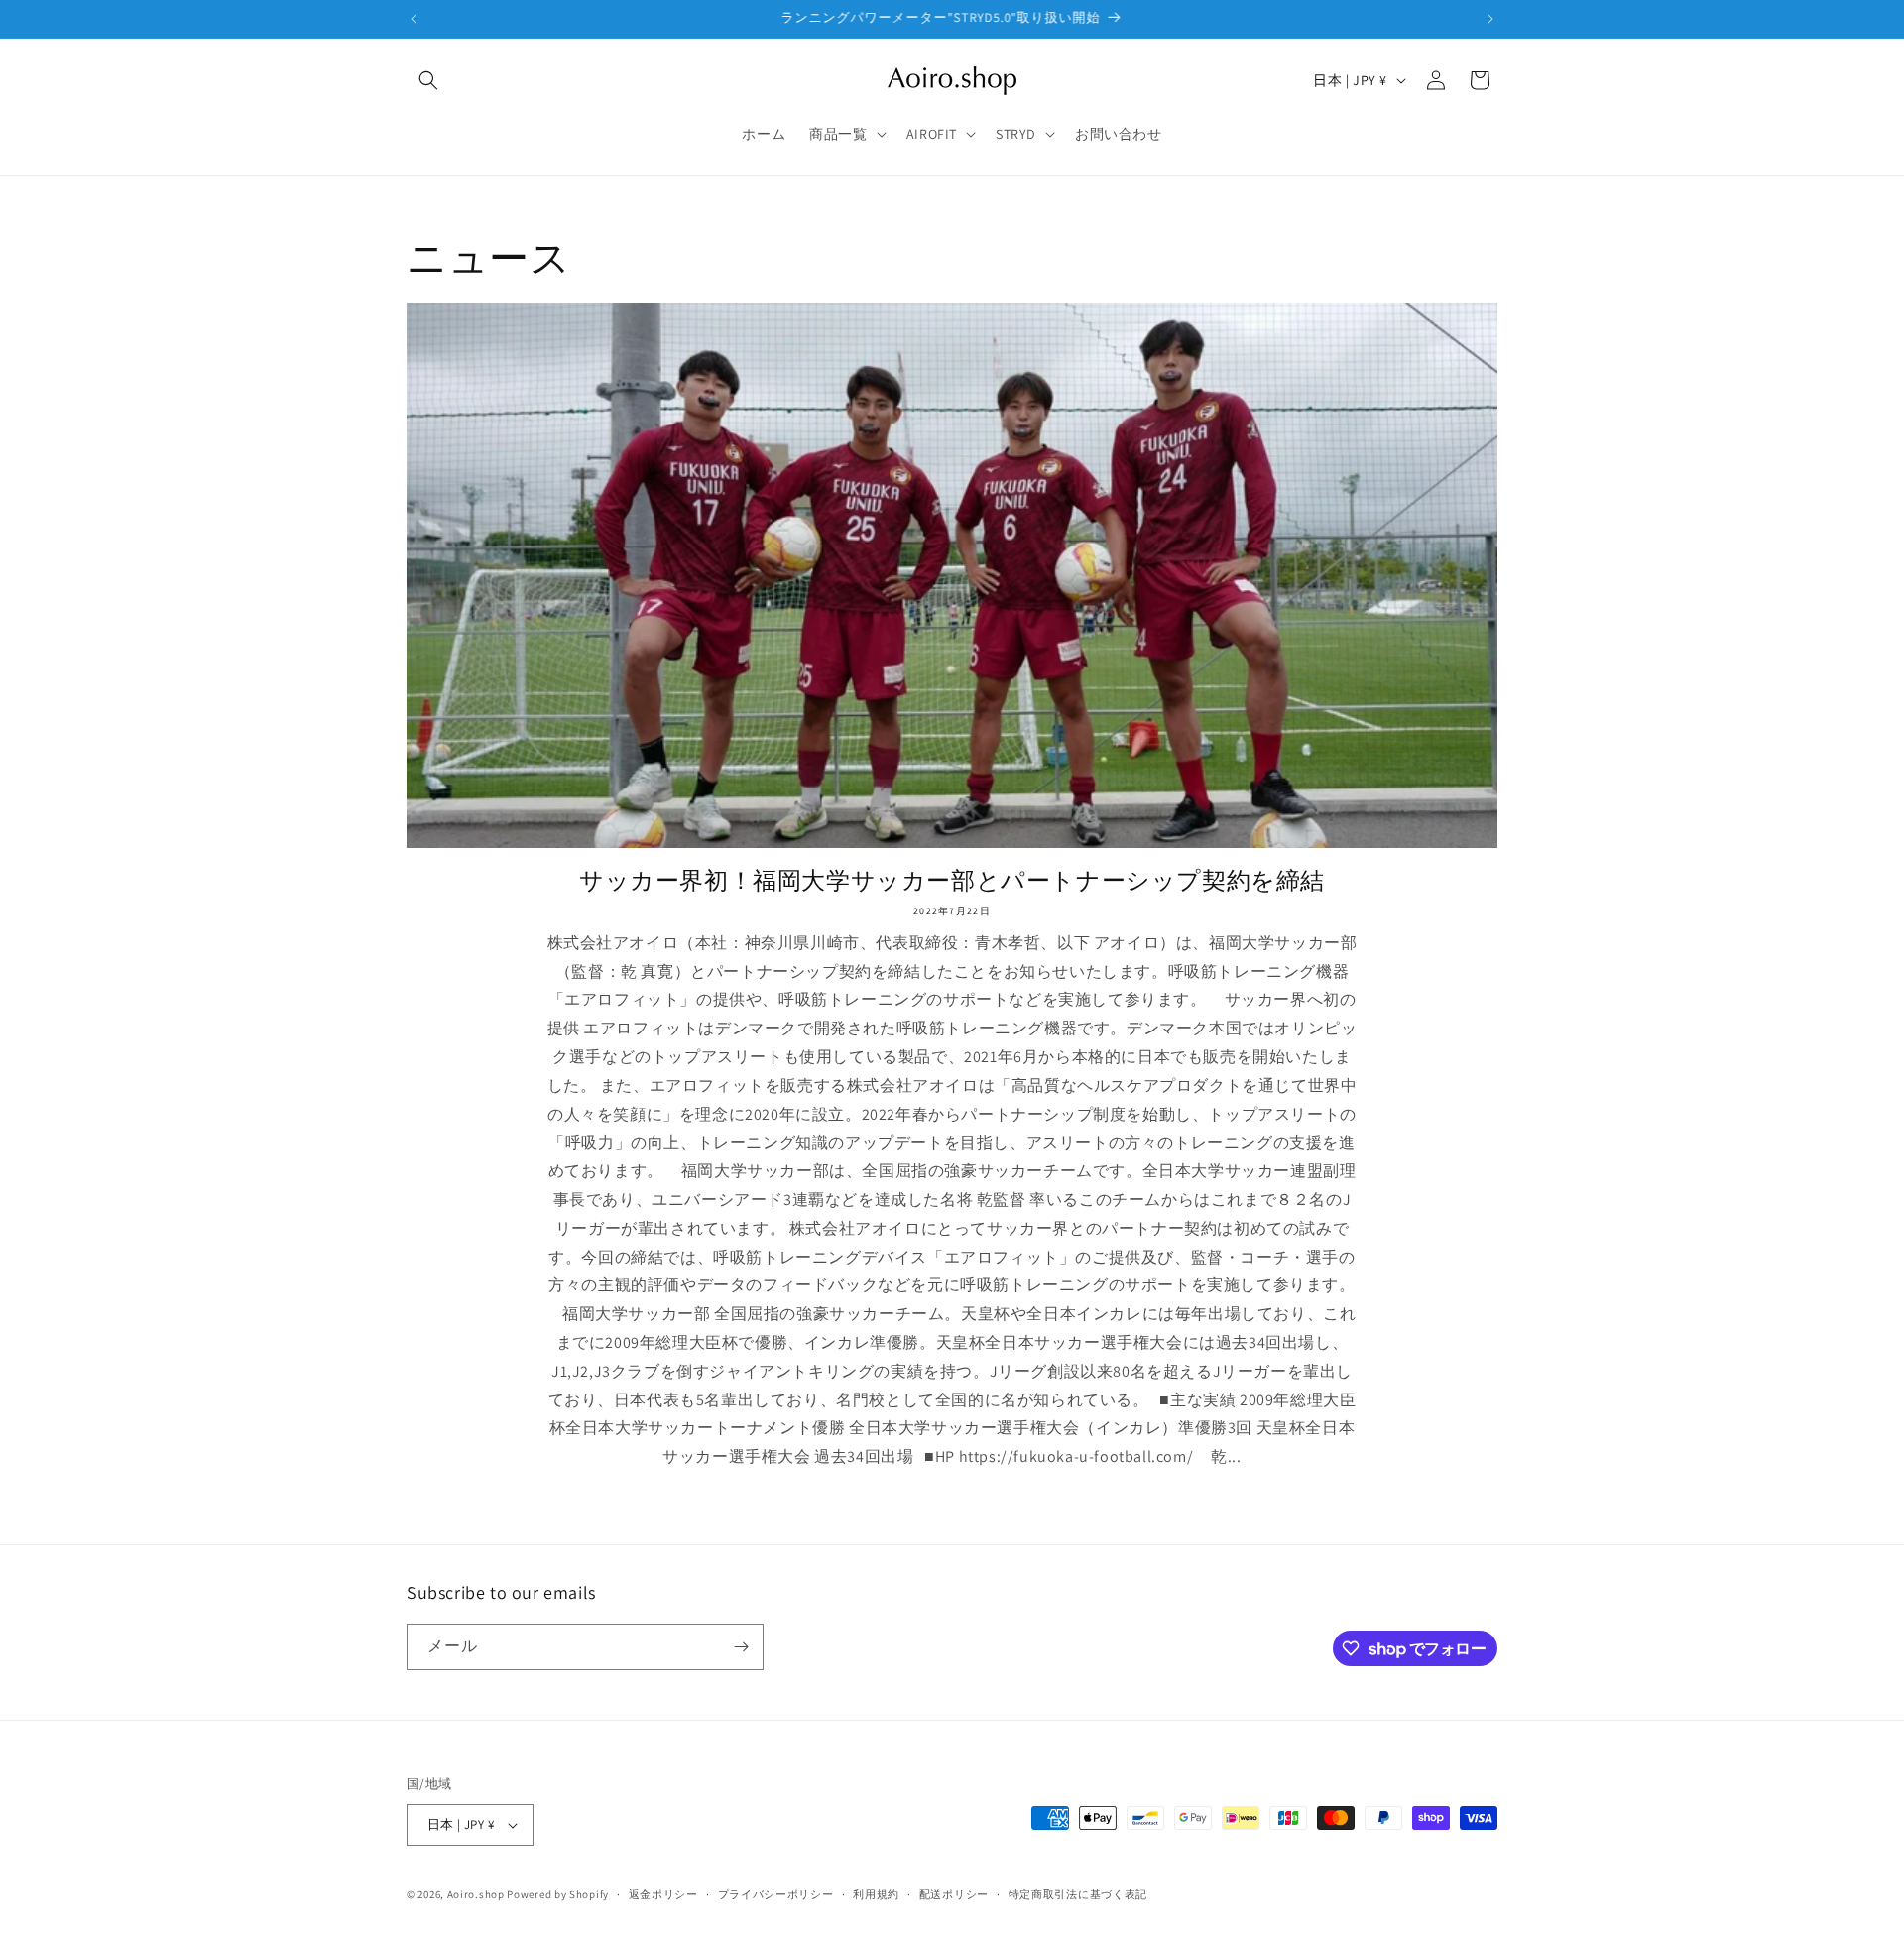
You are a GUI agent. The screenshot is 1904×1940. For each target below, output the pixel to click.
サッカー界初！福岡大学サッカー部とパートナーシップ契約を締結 (952, 880)
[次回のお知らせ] (1490, 19)
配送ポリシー (954, 1894)
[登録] (741, 1647)
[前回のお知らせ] (414, 19)
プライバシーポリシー (776, 1894)
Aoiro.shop (476, 1894)
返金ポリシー (663, 1894)
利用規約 (876, 1894)
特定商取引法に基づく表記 (1078, 1894)
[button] (428, 80)
